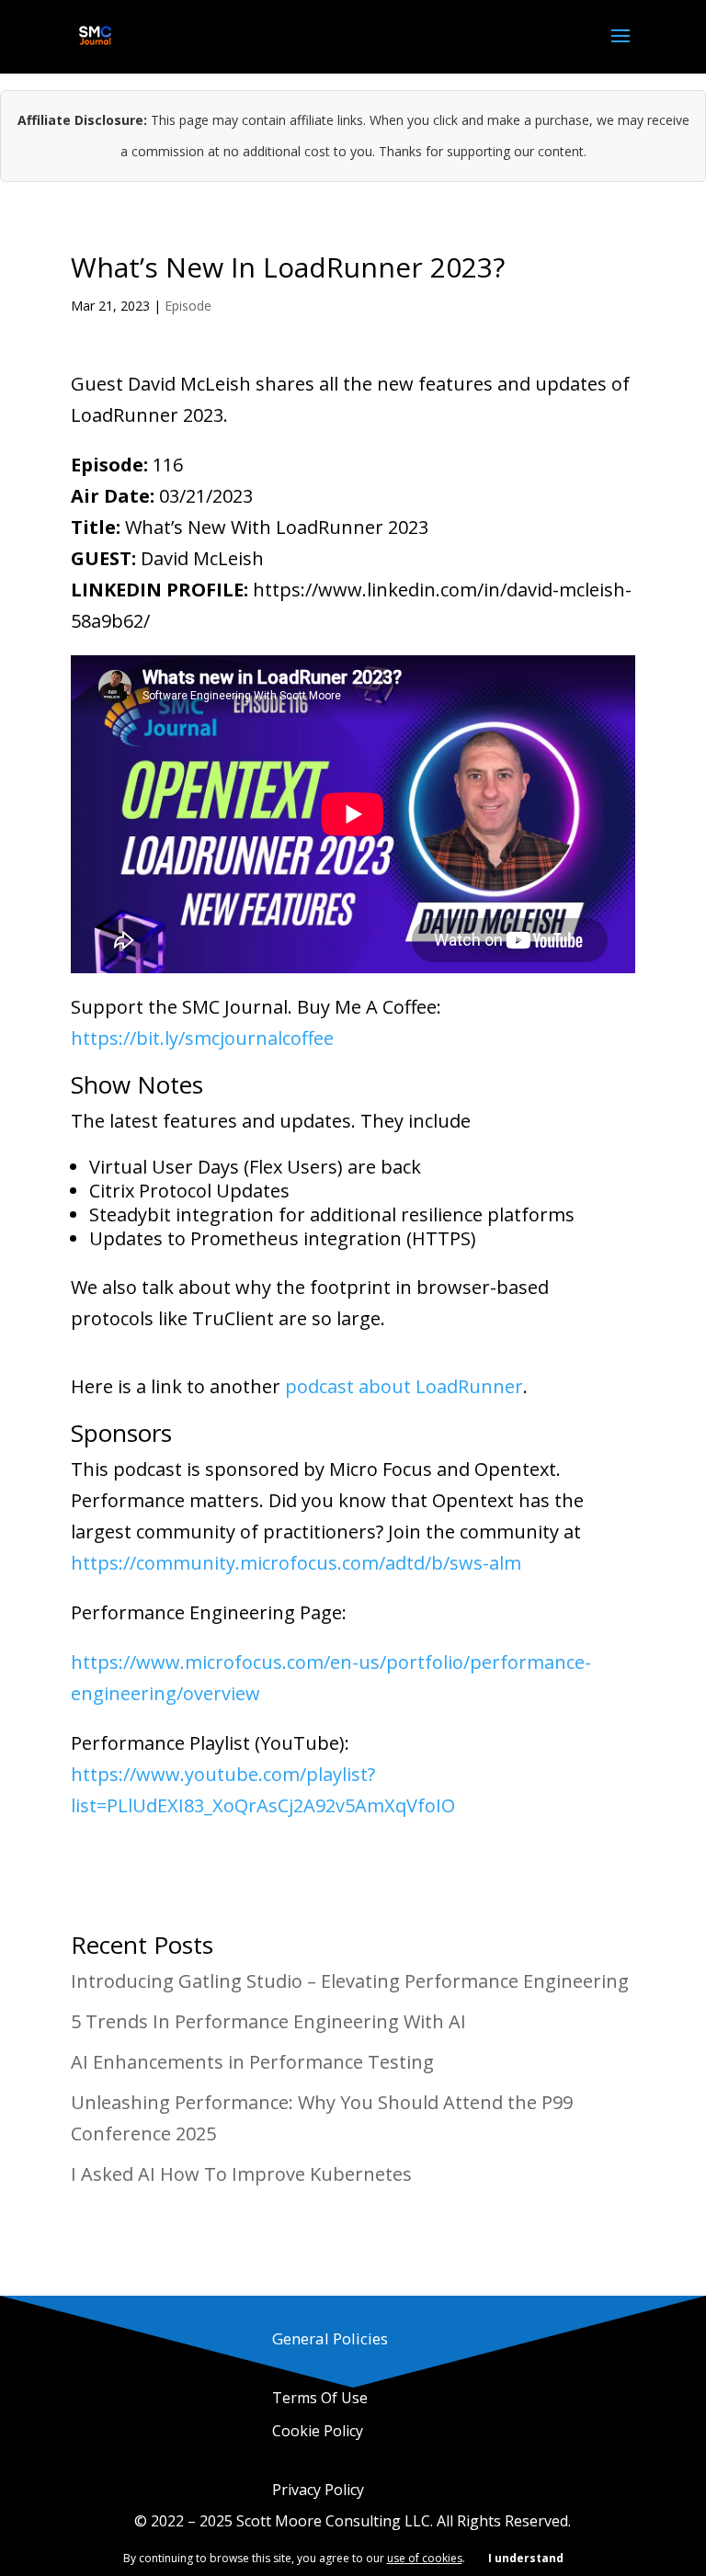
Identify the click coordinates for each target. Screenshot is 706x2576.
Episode (188, 306)
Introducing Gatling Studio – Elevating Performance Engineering (350, 1981)
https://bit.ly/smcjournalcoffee (202, 1038)
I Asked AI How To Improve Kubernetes (241, 2174)
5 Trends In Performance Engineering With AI (268, 2021)
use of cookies (425, 2558)
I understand (526, 2558)
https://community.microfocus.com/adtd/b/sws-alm (296, 1563)
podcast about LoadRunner (404, 1386)
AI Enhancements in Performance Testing (252, 2062)
